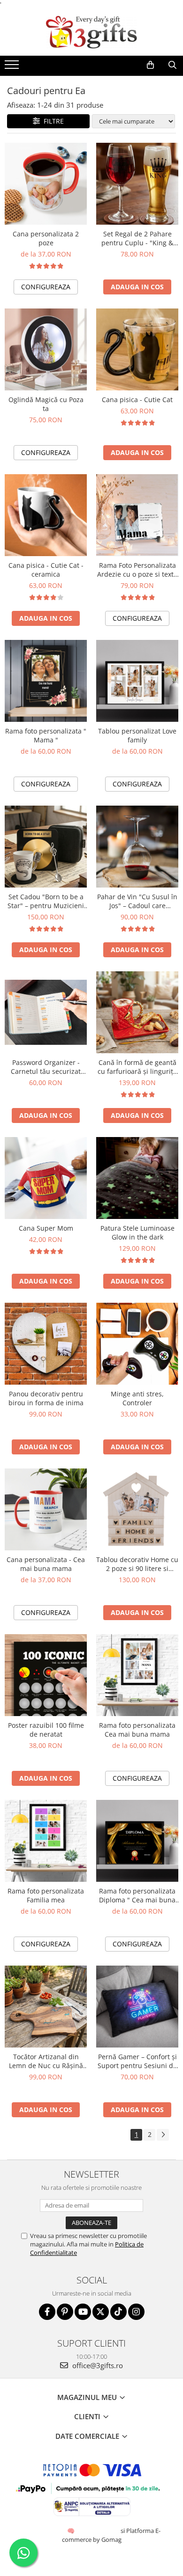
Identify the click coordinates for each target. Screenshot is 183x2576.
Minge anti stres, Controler (137, 1398)
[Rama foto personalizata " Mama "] (46, 681)
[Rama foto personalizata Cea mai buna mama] (137, 1675)
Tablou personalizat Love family (137, 735)
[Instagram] (136, 2312)
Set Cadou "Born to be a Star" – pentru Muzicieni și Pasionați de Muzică (46, 901)
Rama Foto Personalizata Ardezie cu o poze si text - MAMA (137, 570)
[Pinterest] (65, 2312)
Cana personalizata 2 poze (46, 238)
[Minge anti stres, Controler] (137, 1344)
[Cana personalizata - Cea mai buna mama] (46, 1509)
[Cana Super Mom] (46, 1178)
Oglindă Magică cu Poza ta (46, 404)
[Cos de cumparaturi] (150, 65)
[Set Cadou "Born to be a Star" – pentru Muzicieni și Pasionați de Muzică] (46, 847)
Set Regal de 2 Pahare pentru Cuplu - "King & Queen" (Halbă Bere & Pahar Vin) (137, 238)
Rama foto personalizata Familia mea (46, 1895)
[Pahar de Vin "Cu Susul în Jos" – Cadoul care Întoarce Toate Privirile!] (137, 847)
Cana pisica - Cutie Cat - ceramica (46, 570)
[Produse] (13, 67)
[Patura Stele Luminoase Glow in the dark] (137, 1178)
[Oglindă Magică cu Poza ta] (46, 349)
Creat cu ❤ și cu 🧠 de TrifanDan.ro (72, 2531)
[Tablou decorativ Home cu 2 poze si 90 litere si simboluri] (137, 1509)
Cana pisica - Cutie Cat (137, 400)
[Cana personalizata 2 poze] (46, 184)
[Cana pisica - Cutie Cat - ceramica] (46, 515)
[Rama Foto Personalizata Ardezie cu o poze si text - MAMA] (137, 515)
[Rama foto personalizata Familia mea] (46, 1841)
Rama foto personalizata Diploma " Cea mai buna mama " (137, 1895)
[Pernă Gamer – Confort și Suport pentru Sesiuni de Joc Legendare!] (137, 2007)
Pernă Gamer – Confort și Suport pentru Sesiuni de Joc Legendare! (137, 2061)
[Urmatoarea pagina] (163, 2135)
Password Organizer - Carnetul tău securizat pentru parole (46, 1067)
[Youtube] (83, 2312)
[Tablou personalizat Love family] (137, 681)
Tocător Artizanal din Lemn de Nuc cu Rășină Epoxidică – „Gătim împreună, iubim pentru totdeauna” (46, 2061)
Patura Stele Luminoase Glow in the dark (137, 1233)
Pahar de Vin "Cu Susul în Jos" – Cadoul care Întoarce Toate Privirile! (137, 901)
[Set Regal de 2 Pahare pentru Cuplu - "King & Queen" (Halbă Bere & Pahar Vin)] (137, 184)
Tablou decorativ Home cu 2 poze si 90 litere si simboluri (137, 1564)
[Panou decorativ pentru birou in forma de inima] (46, 1344)
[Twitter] (101, 2312)
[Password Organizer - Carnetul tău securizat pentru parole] (46, 1013)
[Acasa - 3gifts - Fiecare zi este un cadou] (91, 32)
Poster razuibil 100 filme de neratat (46, 1730)
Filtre (52, 121)
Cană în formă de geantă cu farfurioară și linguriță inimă (137, 1067)
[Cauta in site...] (172, 65)
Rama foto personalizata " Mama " (46, 735)
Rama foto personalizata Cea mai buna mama (137, 1730)
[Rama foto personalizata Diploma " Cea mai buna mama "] (137, 1841)
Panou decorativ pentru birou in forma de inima (46, 1398)
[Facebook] (47, 2312)
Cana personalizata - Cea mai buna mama (46, 1564)
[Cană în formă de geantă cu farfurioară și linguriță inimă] (137, 1012)
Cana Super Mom (46, 1228)
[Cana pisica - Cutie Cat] (137, 349)
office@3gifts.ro (97, 2365)
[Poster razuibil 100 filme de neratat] (46, 1675)
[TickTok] (118, 2312)
